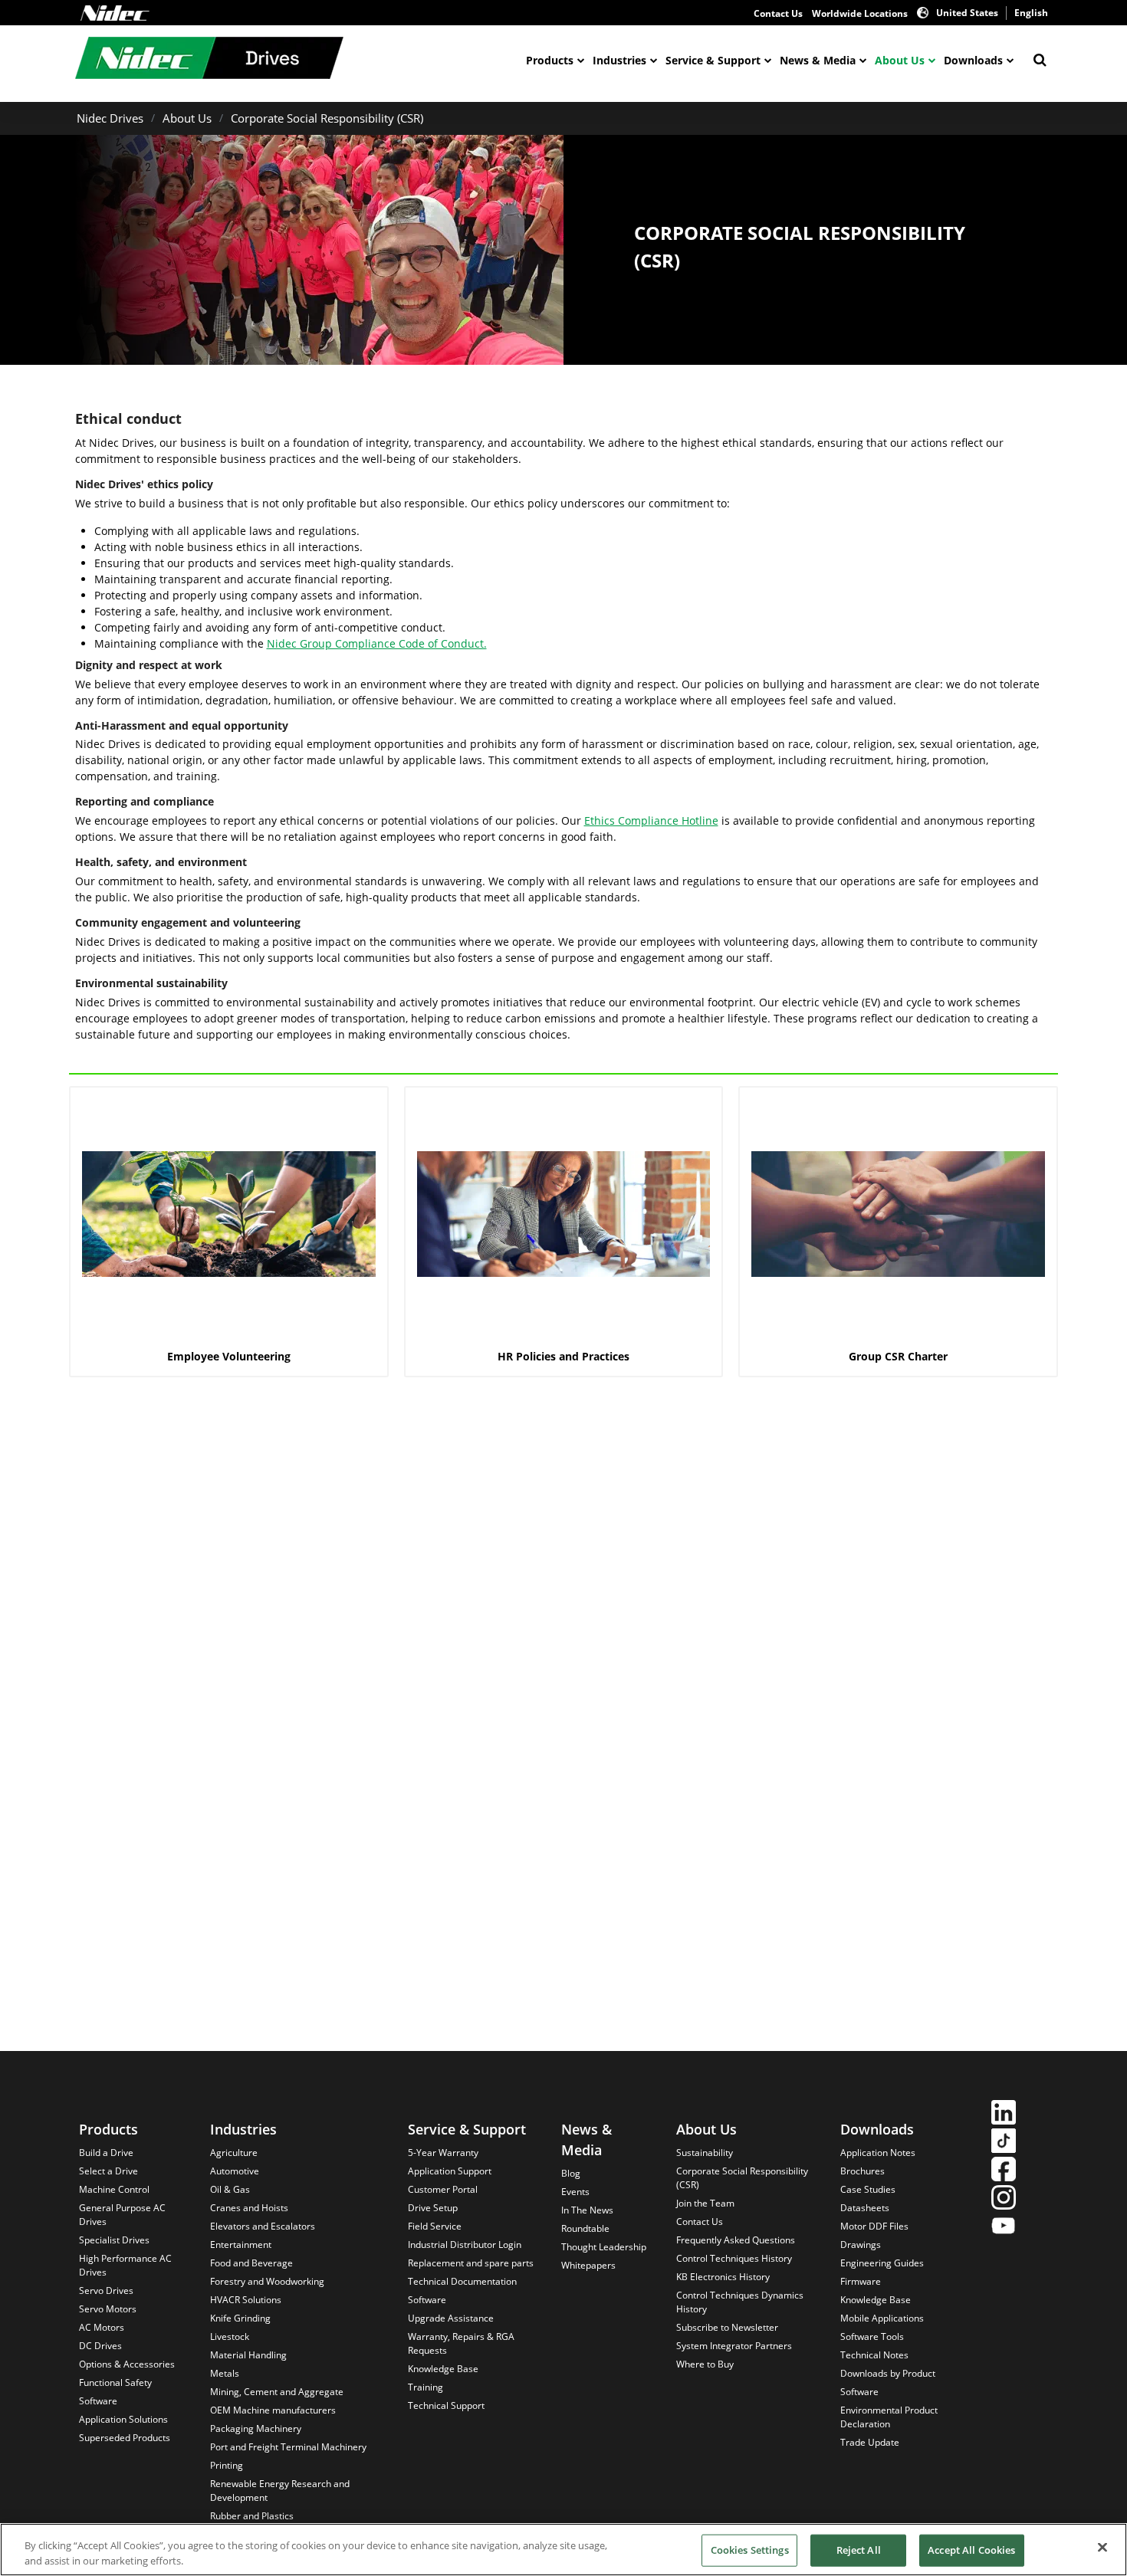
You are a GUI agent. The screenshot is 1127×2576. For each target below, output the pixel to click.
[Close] (1102, 2548)
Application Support (450, 2171)
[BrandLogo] (209, 60)
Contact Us (778, 13)
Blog (571, 2173)
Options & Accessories (127, 2364)
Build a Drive (106, 2153)
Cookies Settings (750, 2550)
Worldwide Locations (860, 13)
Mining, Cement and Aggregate (277, 2392)
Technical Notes (874, 2355)
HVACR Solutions (246, 2300)
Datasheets (865, 2208)
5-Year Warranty (443, 2153)
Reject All (859, 2550)
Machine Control (114, 2189)
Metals (225, 2373)
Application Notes (878, 2153)
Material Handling (248, 2355)
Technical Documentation (462, 2281)
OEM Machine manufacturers (273, 2410)
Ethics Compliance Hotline (651, 820)
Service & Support (713, 60)
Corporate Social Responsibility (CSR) (327, 118)
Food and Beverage (251, 2263)
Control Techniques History (734, 2258)
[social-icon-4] (1004, 2199)
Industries (619, 60)
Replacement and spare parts (471, 2263)
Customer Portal (443, 2189)
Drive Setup (433, 2208)
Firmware (861, 2281)
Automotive (235, 2171)
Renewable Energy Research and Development (280, 2491)
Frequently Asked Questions (736, 2240)
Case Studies (868, 2189)
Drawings (861, 2245)
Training (426, 2387)
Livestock (230, 2336)
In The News (587, 2210)
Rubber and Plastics (252, 2516)
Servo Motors (108, 2309)
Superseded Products (125, 2438)
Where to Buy (705, 2364)
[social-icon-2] (1004, 2143)
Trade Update (870, 2442)
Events (575, 2192)
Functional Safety (115, 2382)
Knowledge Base (443, 2369)
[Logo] (115, 13)
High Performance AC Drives (125, 2265)
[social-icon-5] (1004, 2228)
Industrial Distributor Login (465, 2245)
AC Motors (102, 2327)
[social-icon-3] (1004, 2171)
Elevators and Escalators (263, 2226)
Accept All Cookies (971, 2550)
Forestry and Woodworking (267, 2281)
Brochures (863, 2171)
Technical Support (446, 2405)
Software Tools (872, 2336)
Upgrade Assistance (451, 2318)
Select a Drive (108, 2171)
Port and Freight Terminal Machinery (288, 2447)
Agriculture (234, 2153)
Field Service (435, 2226)
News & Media (818, 60)
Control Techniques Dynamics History (740, 2302)
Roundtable (585, 2228)
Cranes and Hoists (249, 2208)
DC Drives (100, 2346)
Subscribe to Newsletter (727, 2327)
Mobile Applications (882, 2318)
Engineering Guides (882, 2263)
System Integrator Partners (734, 2346)
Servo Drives (106, 2291)
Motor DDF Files (874, 2226)
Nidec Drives (110, 118)
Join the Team (705, 2203)
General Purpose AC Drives (122, 2215)
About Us (900, 60)
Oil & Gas (230, 2189)
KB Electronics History (723, 2277)
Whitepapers (588, 2265)
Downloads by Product (888, 2373)
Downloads (973, 60)
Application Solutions (123, 2419)
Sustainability (705, 2153)
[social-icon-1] (1004, 2114)
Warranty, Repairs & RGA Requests (461, 2343)
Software (98, 2401)
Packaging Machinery (256, 2428)
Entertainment (241, 2245)
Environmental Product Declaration (889, 2417)
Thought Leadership (604, 2247)
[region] (563, 2550)
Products (550, 60)
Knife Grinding (240, 2318)
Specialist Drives (114, 2240)
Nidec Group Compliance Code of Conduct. (377, 643)
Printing (227, 2465)
